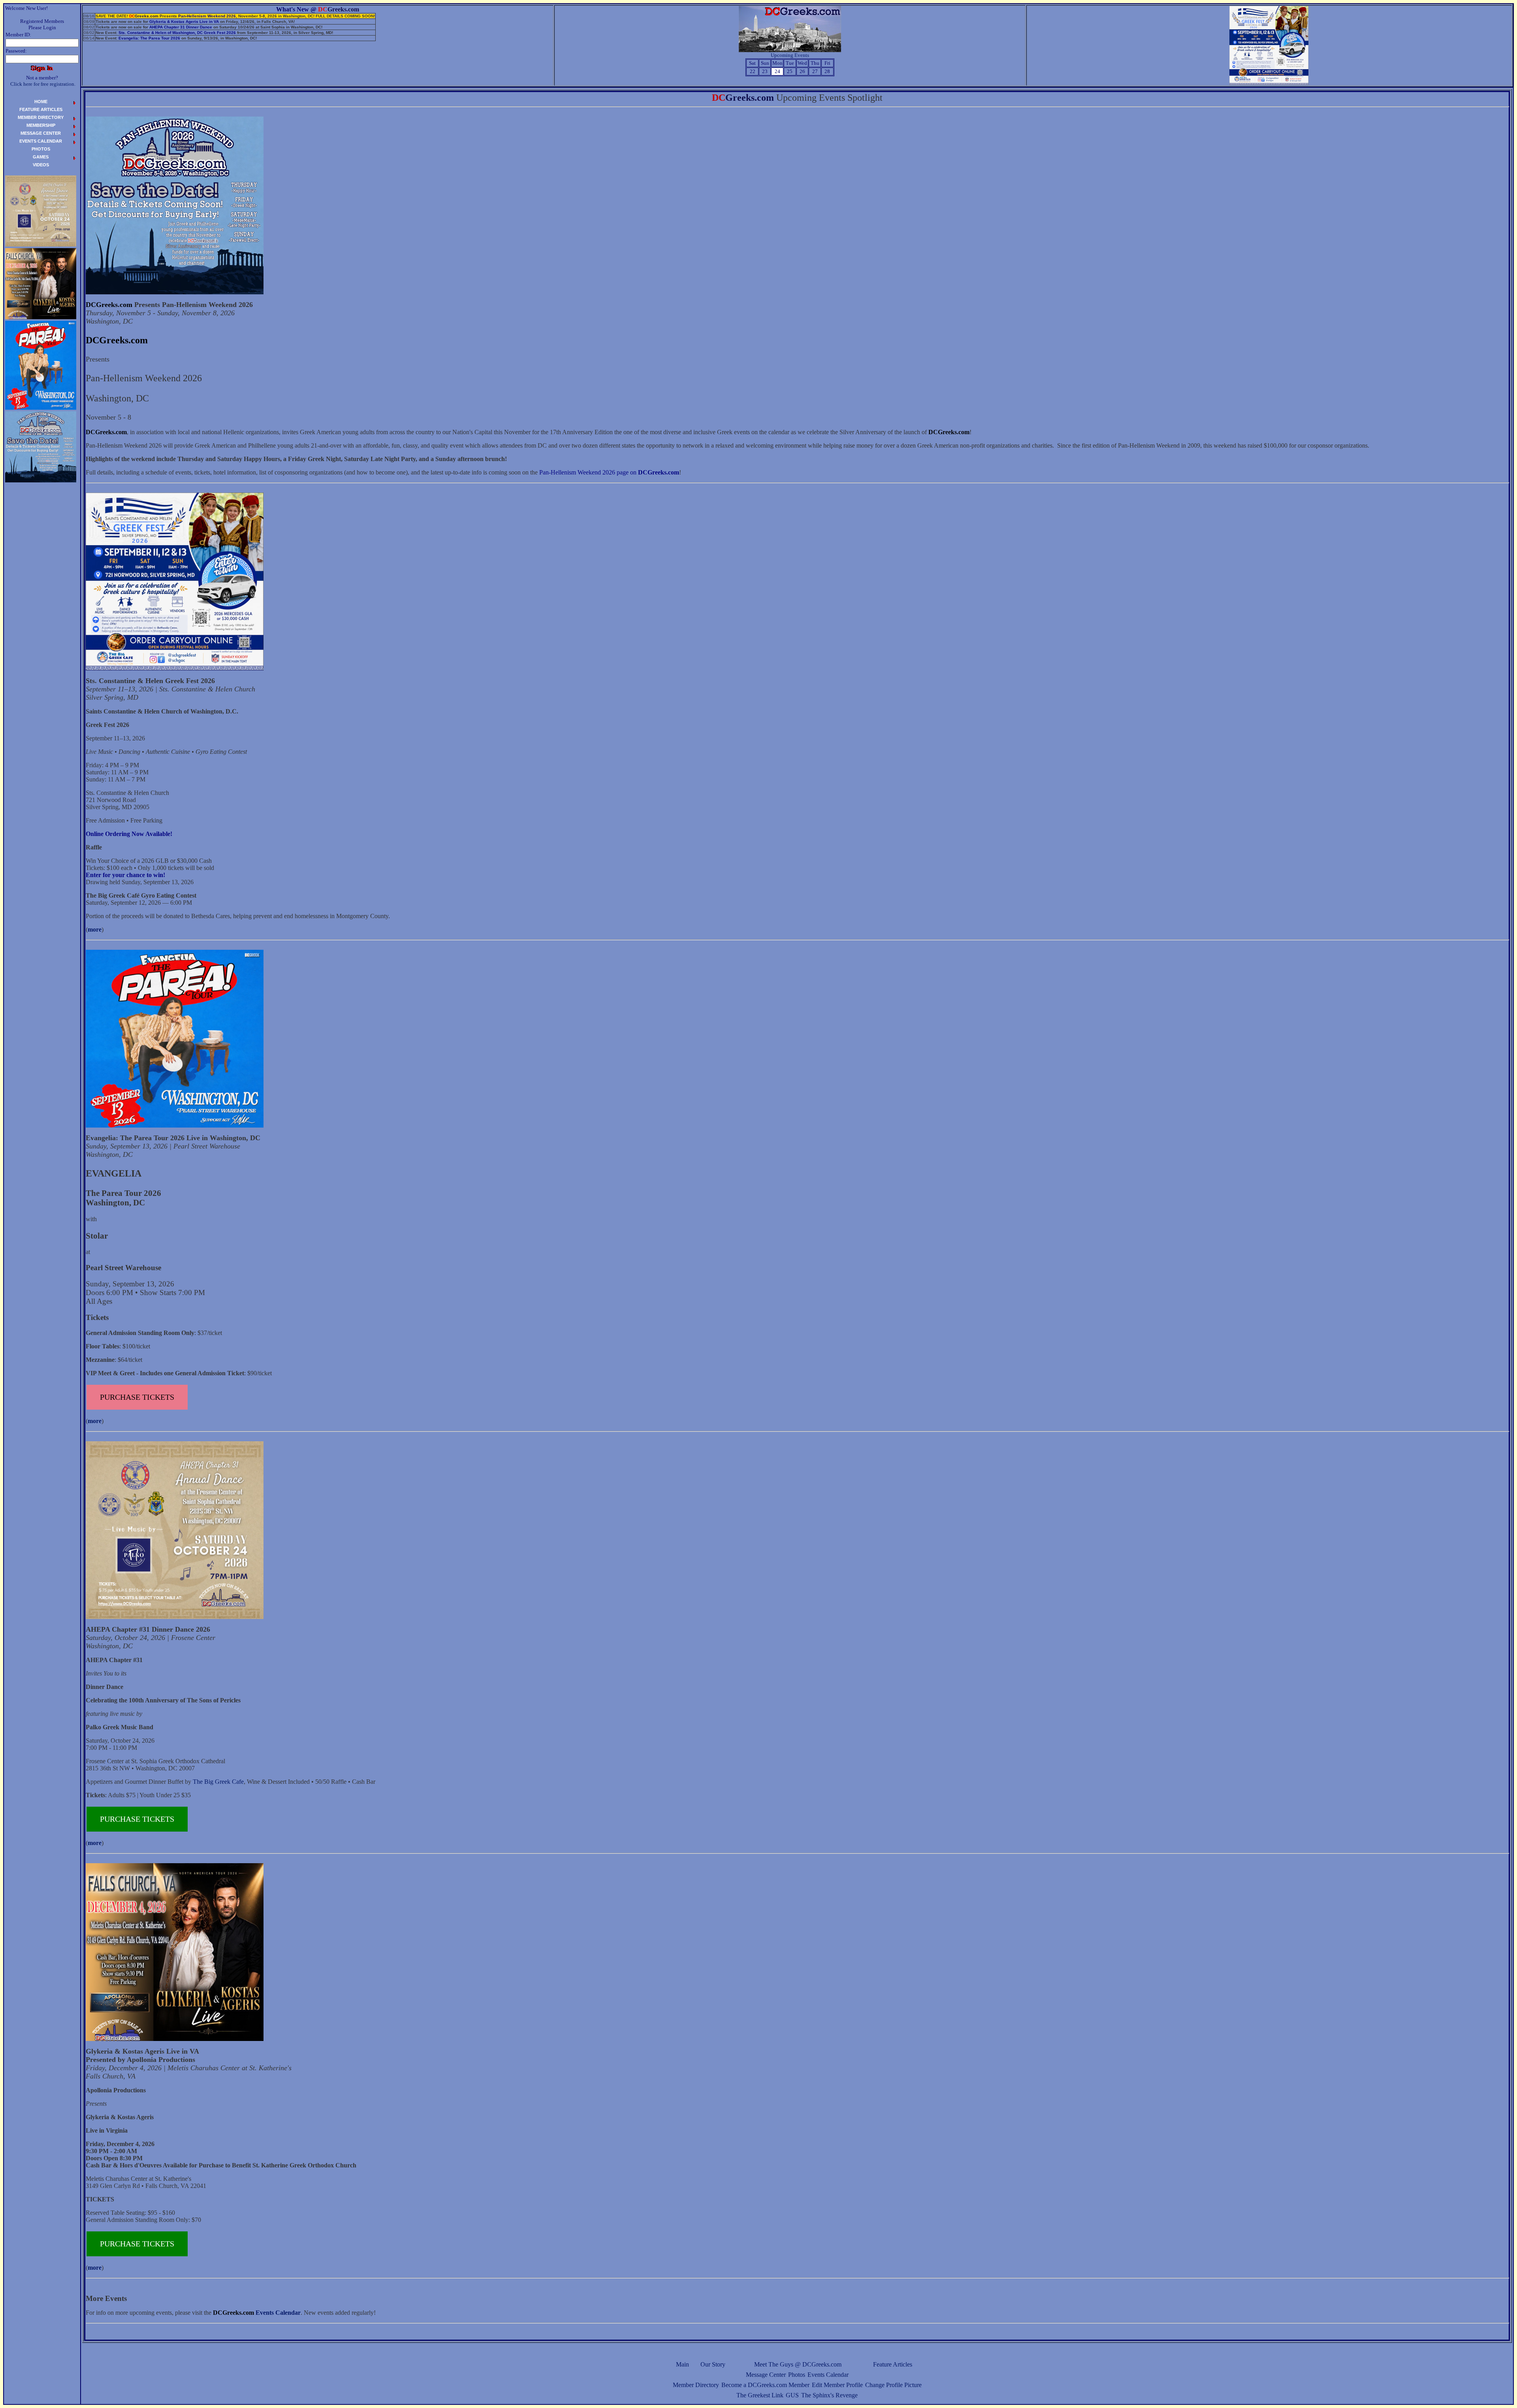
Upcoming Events (790, 55)
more (95, 929)
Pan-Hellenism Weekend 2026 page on (609, 472)
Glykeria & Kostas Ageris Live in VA (184, 22)
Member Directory (696, 2385)
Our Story (713, 2364)
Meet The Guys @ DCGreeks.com (798, 2364)
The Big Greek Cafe (218, 1782)
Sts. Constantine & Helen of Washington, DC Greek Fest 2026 (177, 33)
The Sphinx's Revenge (829, 2395)
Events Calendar (828, 2375)
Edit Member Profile (837, 2385)
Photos (797, 2375)
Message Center (766, 2375)
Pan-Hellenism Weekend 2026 (207, 16)
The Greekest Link (760, 2395)
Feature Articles (893, 2364)
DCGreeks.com (109, 305)
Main (682, 2364)
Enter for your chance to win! (125, 875)
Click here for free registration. (43, 84)
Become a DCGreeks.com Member (765, 2385)
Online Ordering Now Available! (129, 834)
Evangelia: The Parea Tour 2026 (149, 38)
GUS (792, 2395)
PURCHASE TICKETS (137, 1397)
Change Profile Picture (893, 2385)
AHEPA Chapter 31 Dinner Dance (181, 27)
